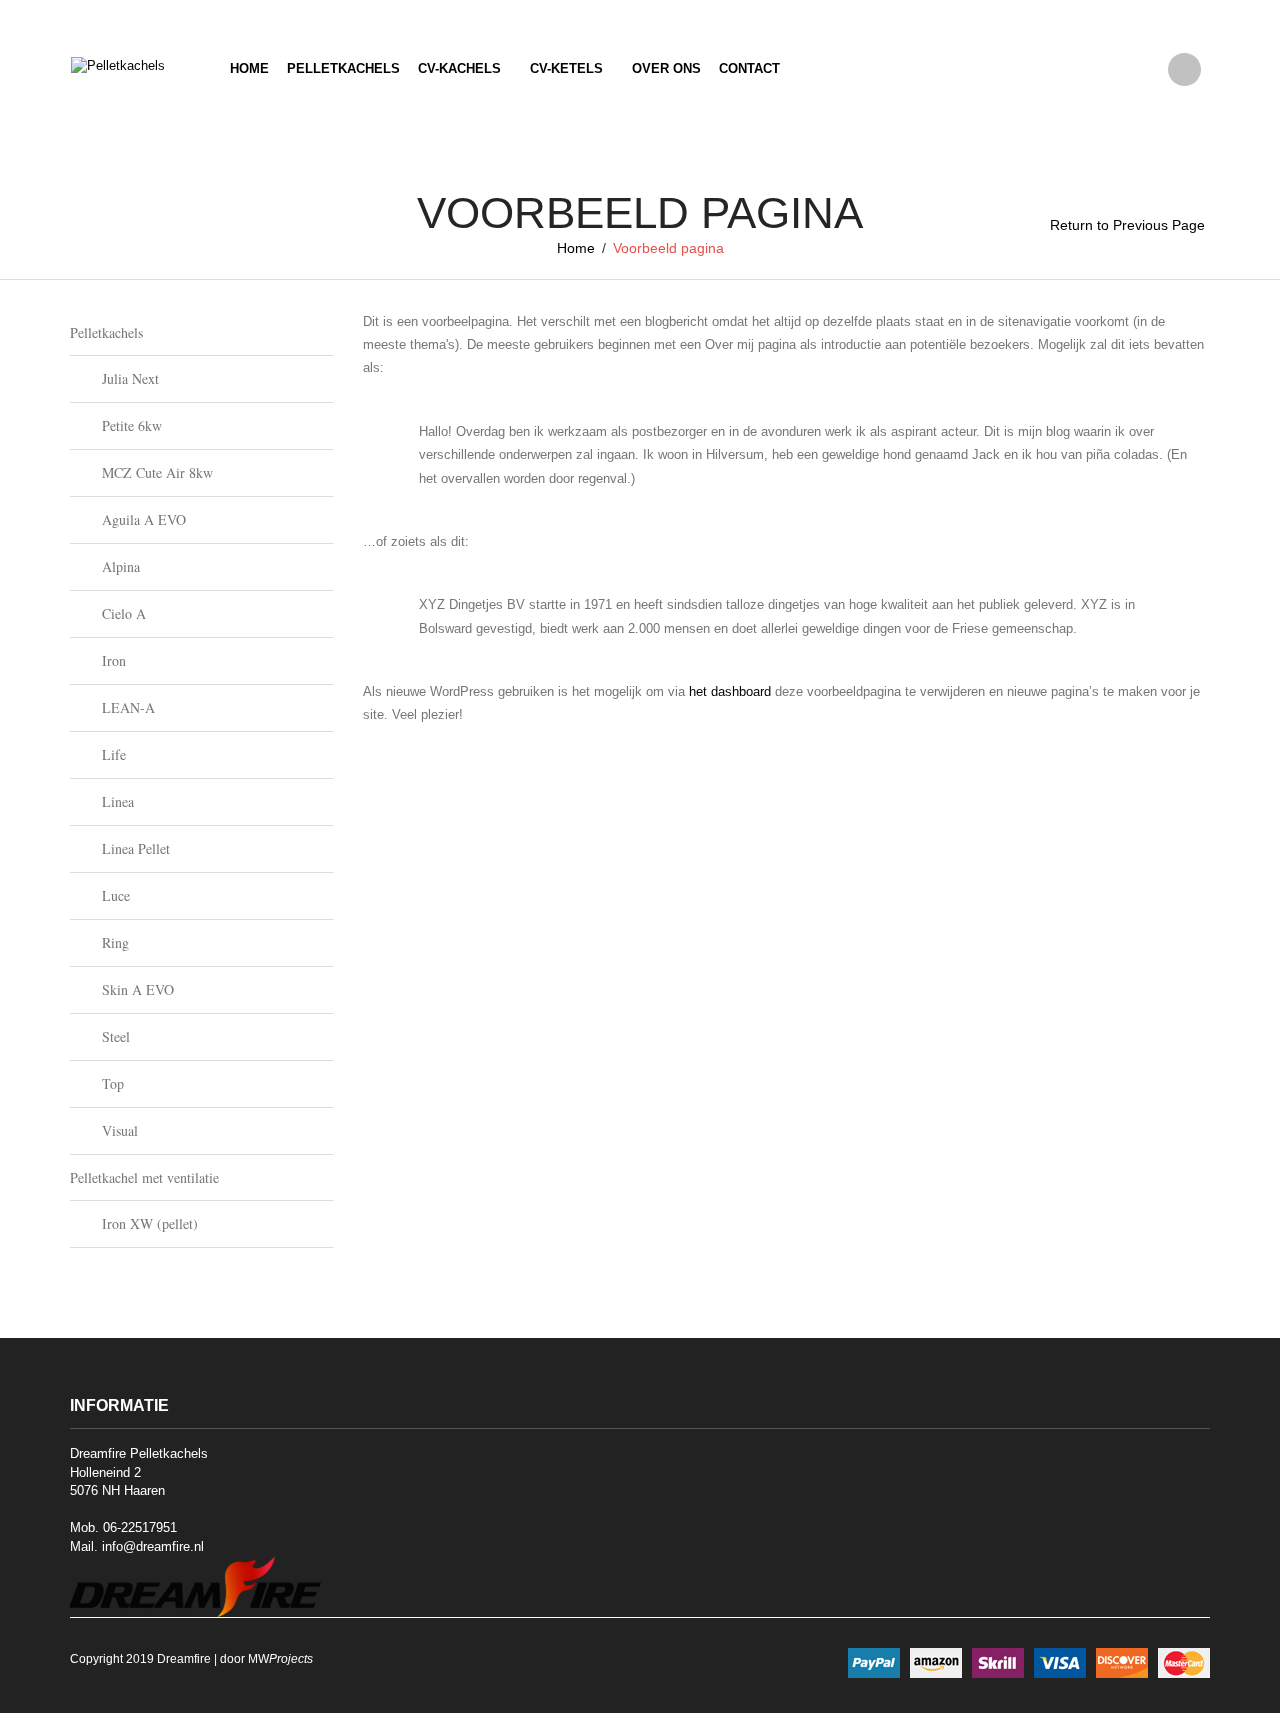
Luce (116, 895)
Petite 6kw (132, 425)
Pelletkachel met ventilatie (144, 1177)
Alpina (121, 566)
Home (249, 68)
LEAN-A (128, 707)
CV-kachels (459, 68)
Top (113, 1083)
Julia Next (130, 378)
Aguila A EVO (144, 519)
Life (114, 754)
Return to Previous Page (1127, 225)
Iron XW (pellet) (150, 1223)
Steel (116, 1036)
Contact (749, 68)
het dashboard (730, 691)
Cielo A (124, 613)
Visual (120, 1130)
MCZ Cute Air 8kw (157, 472)
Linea (118, 801)
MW (280, 1659)
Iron (114, 660)
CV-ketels (566, 68)
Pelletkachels (343, 68)
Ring (115, 942)
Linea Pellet (136, 848)
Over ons (666, 68)
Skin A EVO (138, 989)
